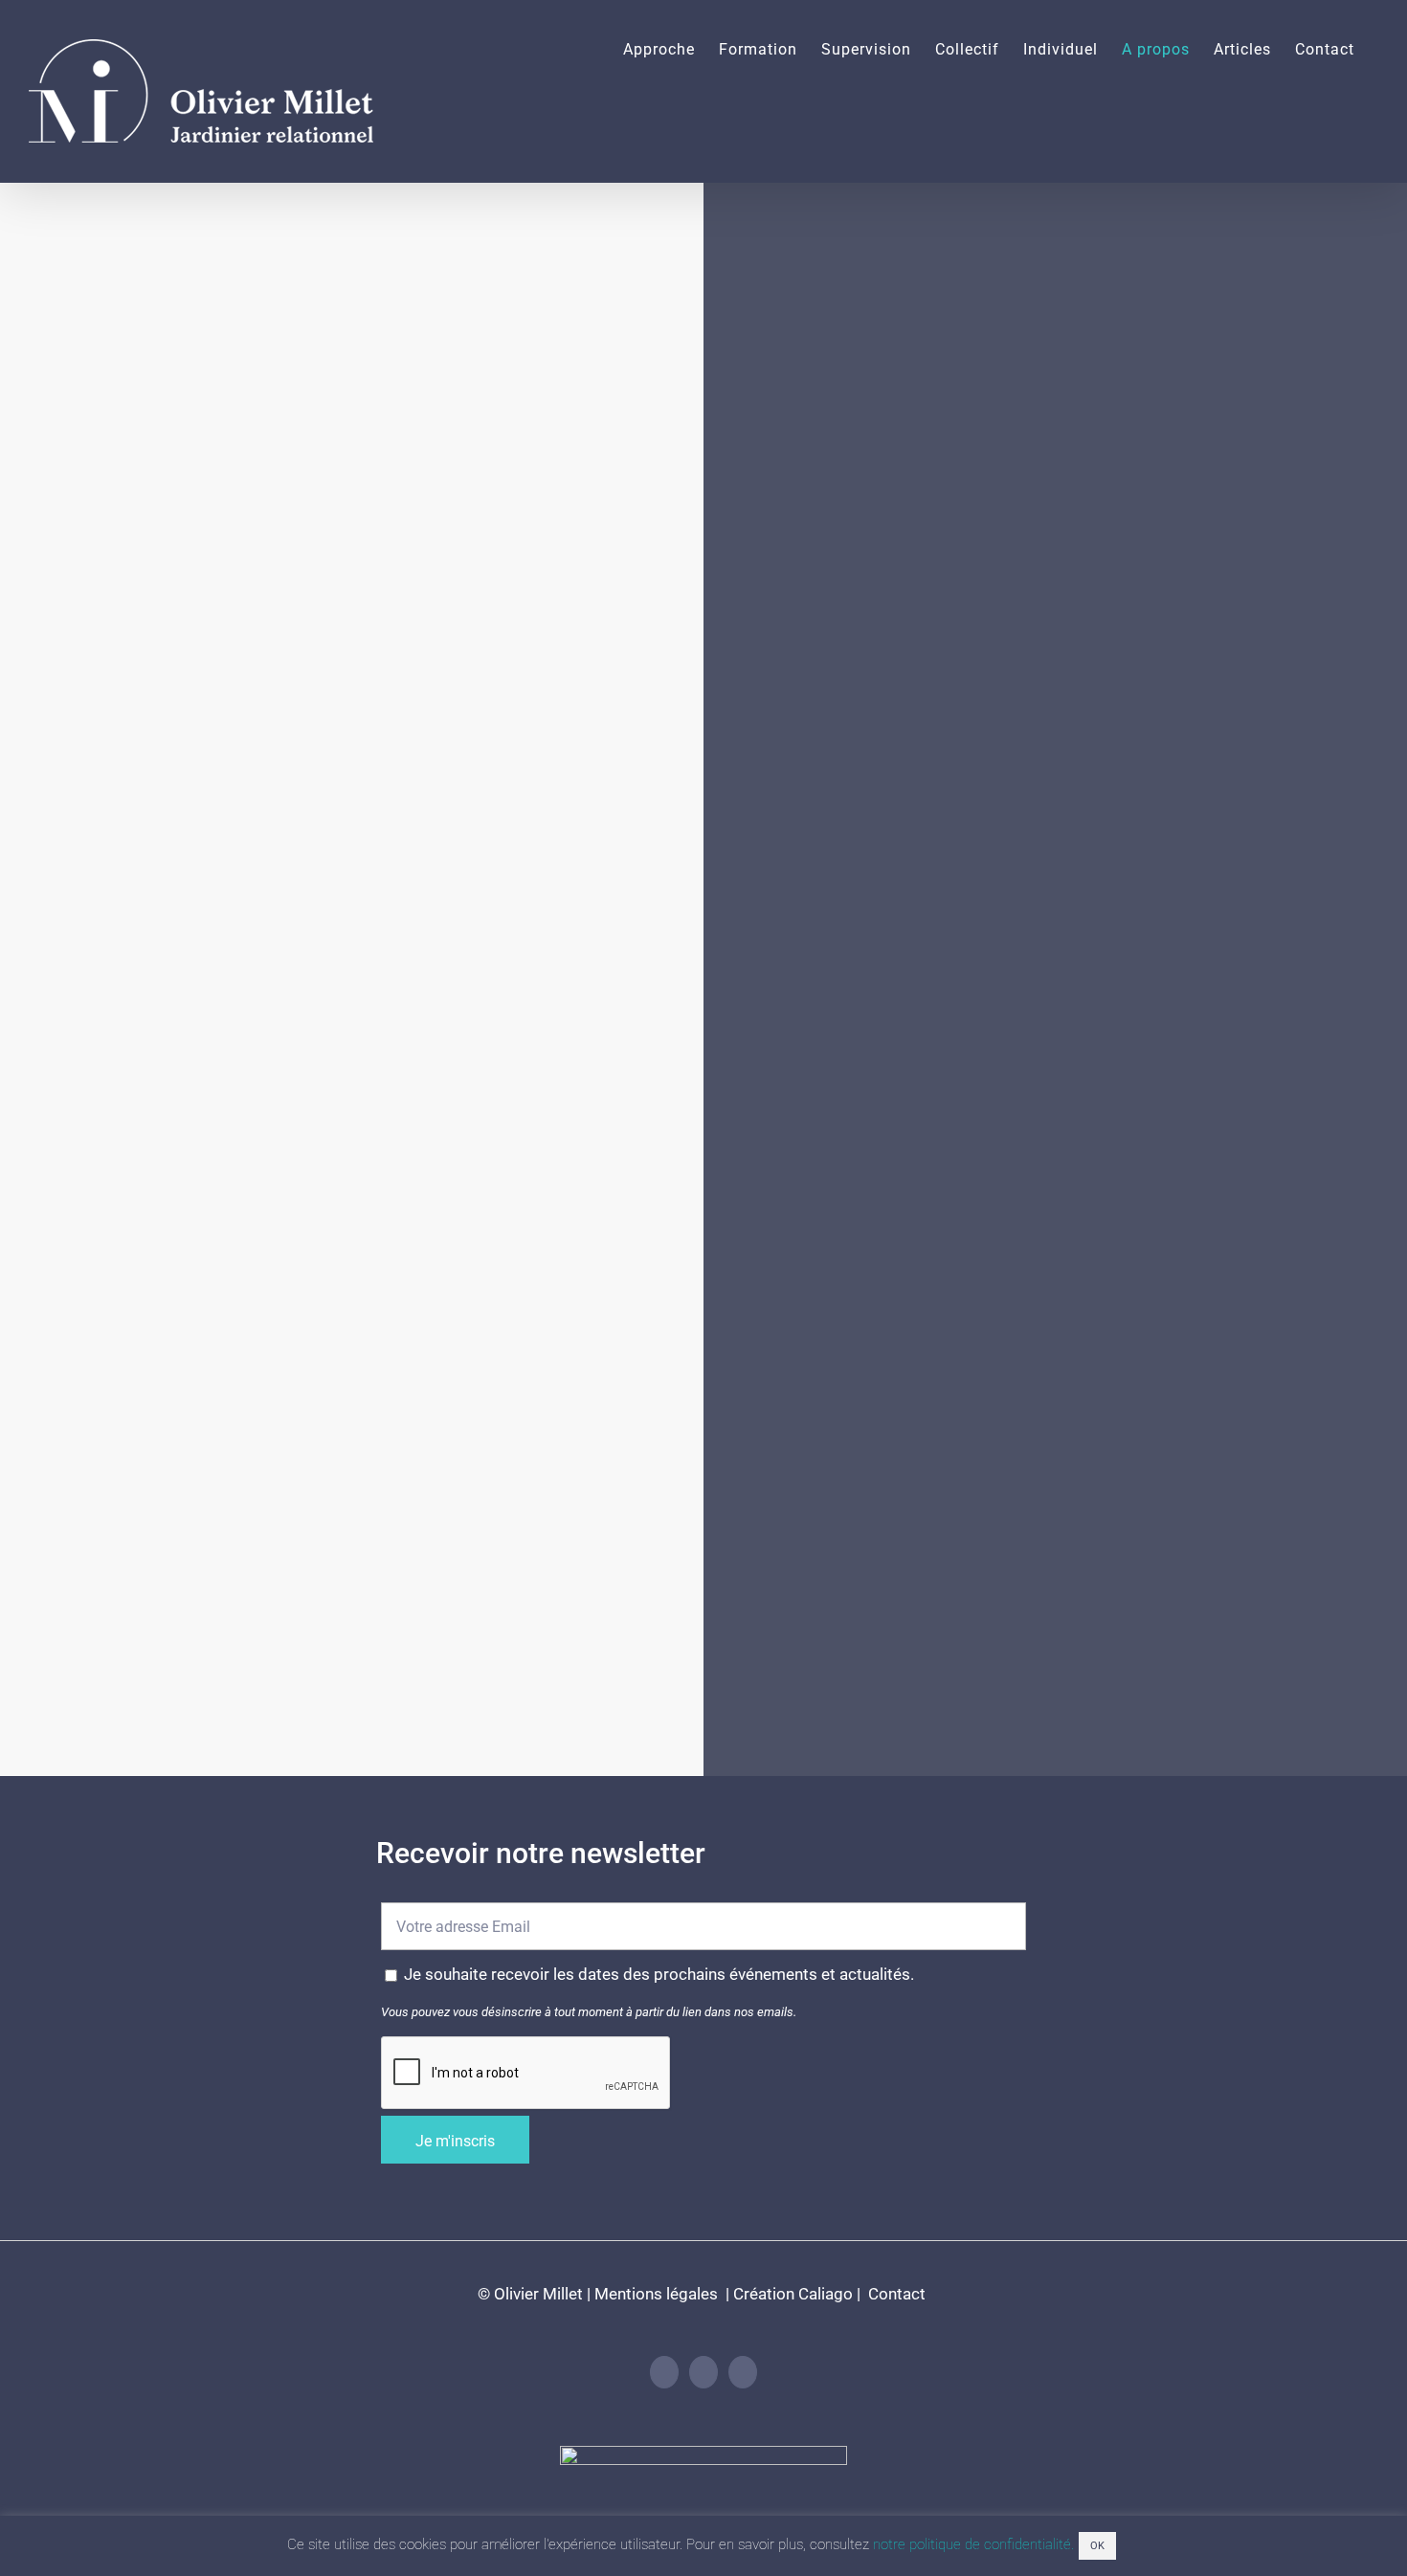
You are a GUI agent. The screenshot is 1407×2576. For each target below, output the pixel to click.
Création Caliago (793, 2294)
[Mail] (743, 2372)
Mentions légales (656, 2294)
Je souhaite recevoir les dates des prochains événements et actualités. (659, 1974)
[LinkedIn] (664, 2372)
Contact (895, 2294)
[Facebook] (703, 2372)
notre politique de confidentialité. (973, 2544)
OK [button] (1097, 2546)
